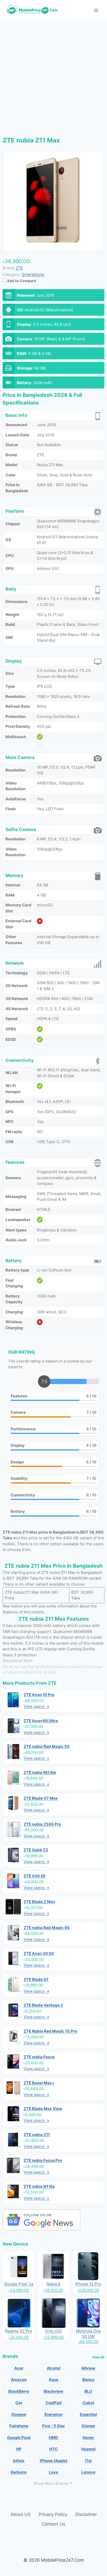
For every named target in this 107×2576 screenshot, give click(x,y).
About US (21, 2514)
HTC (53, 2449)
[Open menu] (96, 10)
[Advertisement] (53, 77)
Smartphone (33, 274)
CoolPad (53, 2403)
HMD (53, 2438)
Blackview (53, 2391)
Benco (88, 2380)
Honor (88, 2438)
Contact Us (53, 2524)
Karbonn (19, 2472)
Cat (19, 2403)
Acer (19, 2368)
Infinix (19, 2461)
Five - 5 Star (53, 2426)
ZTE (52, 1683)
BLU (88, 2391)
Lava (53, 2472)
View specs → (36, 1706)
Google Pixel (19, 2438)
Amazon (19, 2380)
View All (98, 2357)
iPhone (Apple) (54, 2461)
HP (19, 2449)
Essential (88, 2414)
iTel (88, 2461)
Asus (53, 2380)
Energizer (54, 2414)
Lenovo (88, 2472)
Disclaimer (86, 2514)
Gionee (88, 2426)
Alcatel (53, 2368)
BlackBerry (19, 2391)
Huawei (88, 2449)
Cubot (88, 2403)
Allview (88, 2368)
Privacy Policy (53, 2514)
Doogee (19, 2414)
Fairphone (19, 2426)
